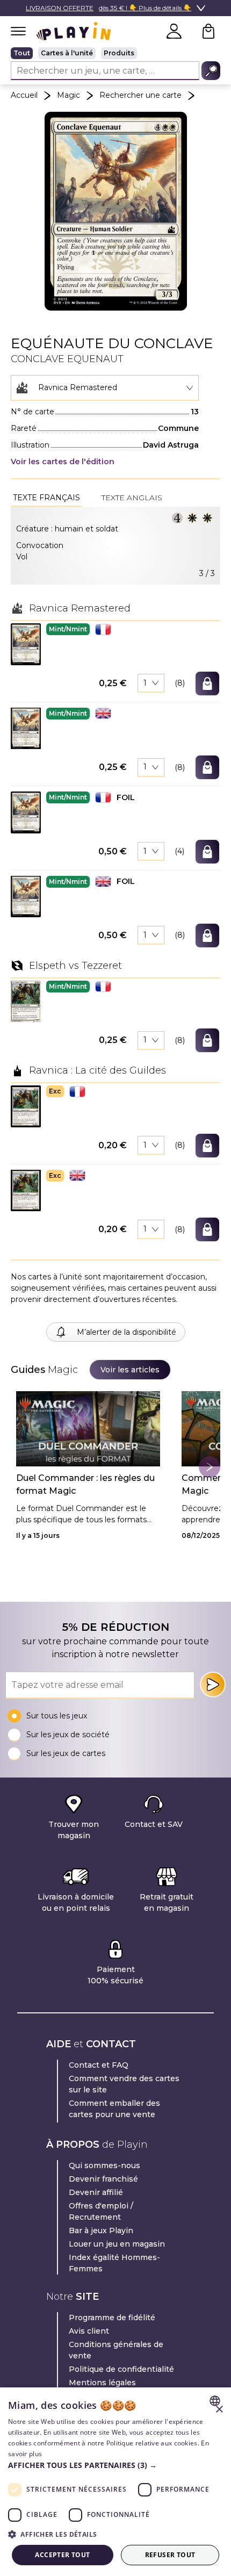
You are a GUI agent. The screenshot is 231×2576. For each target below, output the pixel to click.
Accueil (24, 95)
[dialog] (115, 2482)
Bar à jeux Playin (101, 2230)
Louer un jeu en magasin (117, 2244)
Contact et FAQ (99, 2065)
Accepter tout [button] (62, 2555)
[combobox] (105, 388)
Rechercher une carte (140, 95)
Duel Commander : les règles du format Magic (85, 1484)
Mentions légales (102, 2383)
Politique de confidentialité (121, 2369)
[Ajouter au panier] (207, 683)
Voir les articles (130, 1370)
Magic (68, 95)
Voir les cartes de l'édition (63, 462)
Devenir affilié (96, 2192)
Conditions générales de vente (116, 2350)
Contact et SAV (154, 1824)
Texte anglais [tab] (132, 498)
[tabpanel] (115, 546)
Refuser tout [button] (170, 2555)
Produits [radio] (119, 53)
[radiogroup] (115, 53)
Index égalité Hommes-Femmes (114, 2263)
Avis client (89, 2331)
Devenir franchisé (103, 2179)
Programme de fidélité (112, 2318)
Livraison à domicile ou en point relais (76, 1902)
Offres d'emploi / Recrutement (101, 2211)
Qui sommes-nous (104, 2165)
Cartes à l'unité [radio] (67, 53)
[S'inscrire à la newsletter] (213, 1685)
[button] (26, 644)
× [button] (219, 2410)
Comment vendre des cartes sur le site (124, 2084)
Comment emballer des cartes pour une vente (114, 2109)
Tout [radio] (22, 53)
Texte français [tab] (46, 498)
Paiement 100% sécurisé (115, 1975)
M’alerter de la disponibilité (127, 1332)
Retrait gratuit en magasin (167, 1902)
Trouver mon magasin (74, 1830)
